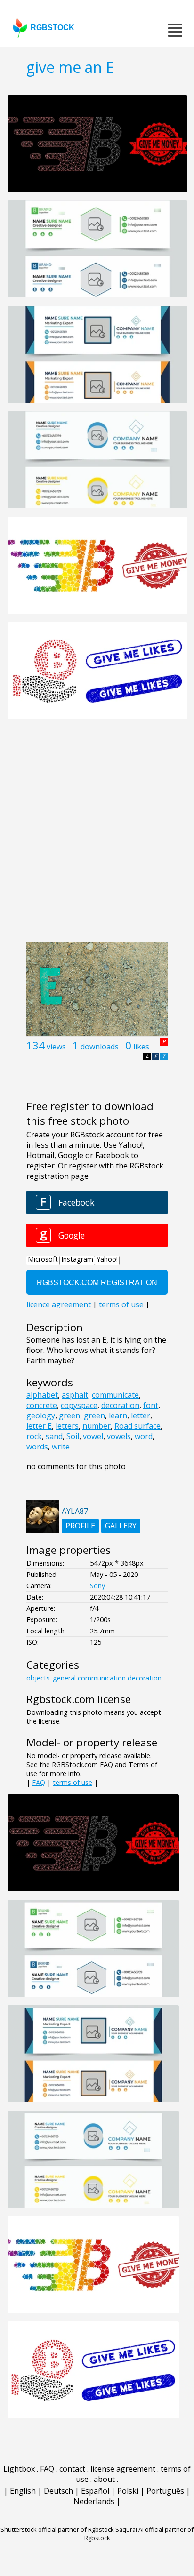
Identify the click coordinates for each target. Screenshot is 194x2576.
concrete (42, 1405)
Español (95, 2491)
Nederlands (94, 2501)
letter (141, 1416)
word (144, 1436)
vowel (93, 1436)
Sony (97, 1586)
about (104, 2479)
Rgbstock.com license (79, 1699)
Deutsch (58, 2491)
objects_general (51, 1678)
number (97, 1426)
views (56, 1047)
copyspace (79, 1405)
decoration (120, 1405)
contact (72, 2469)
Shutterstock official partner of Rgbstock (57, 2529)
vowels (119, 1436)
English (23, 2491)
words (37, 1447)
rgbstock (53, 28)
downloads (100, 1047)
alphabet (42, 1395)
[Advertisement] (97, 836)
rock (34, 1436)
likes (141, 1047)
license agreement (123, 2469)
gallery (121, 1526)
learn (118, 1416)
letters (67, 1426)
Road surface (137, 1426)
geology (41, 1416)
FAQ (39, 1782)
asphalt (75, 1395)
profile (80, 1526)
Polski (128, 2491)
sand (54, 1436)
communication (102, 1678)
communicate (115, 1395)
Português (165, 2491)
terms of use (73, 1782)
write (61, 1447)
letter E (39, 1426)
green (69, 1416)
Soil (73, 1436)
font (151, 1405)
